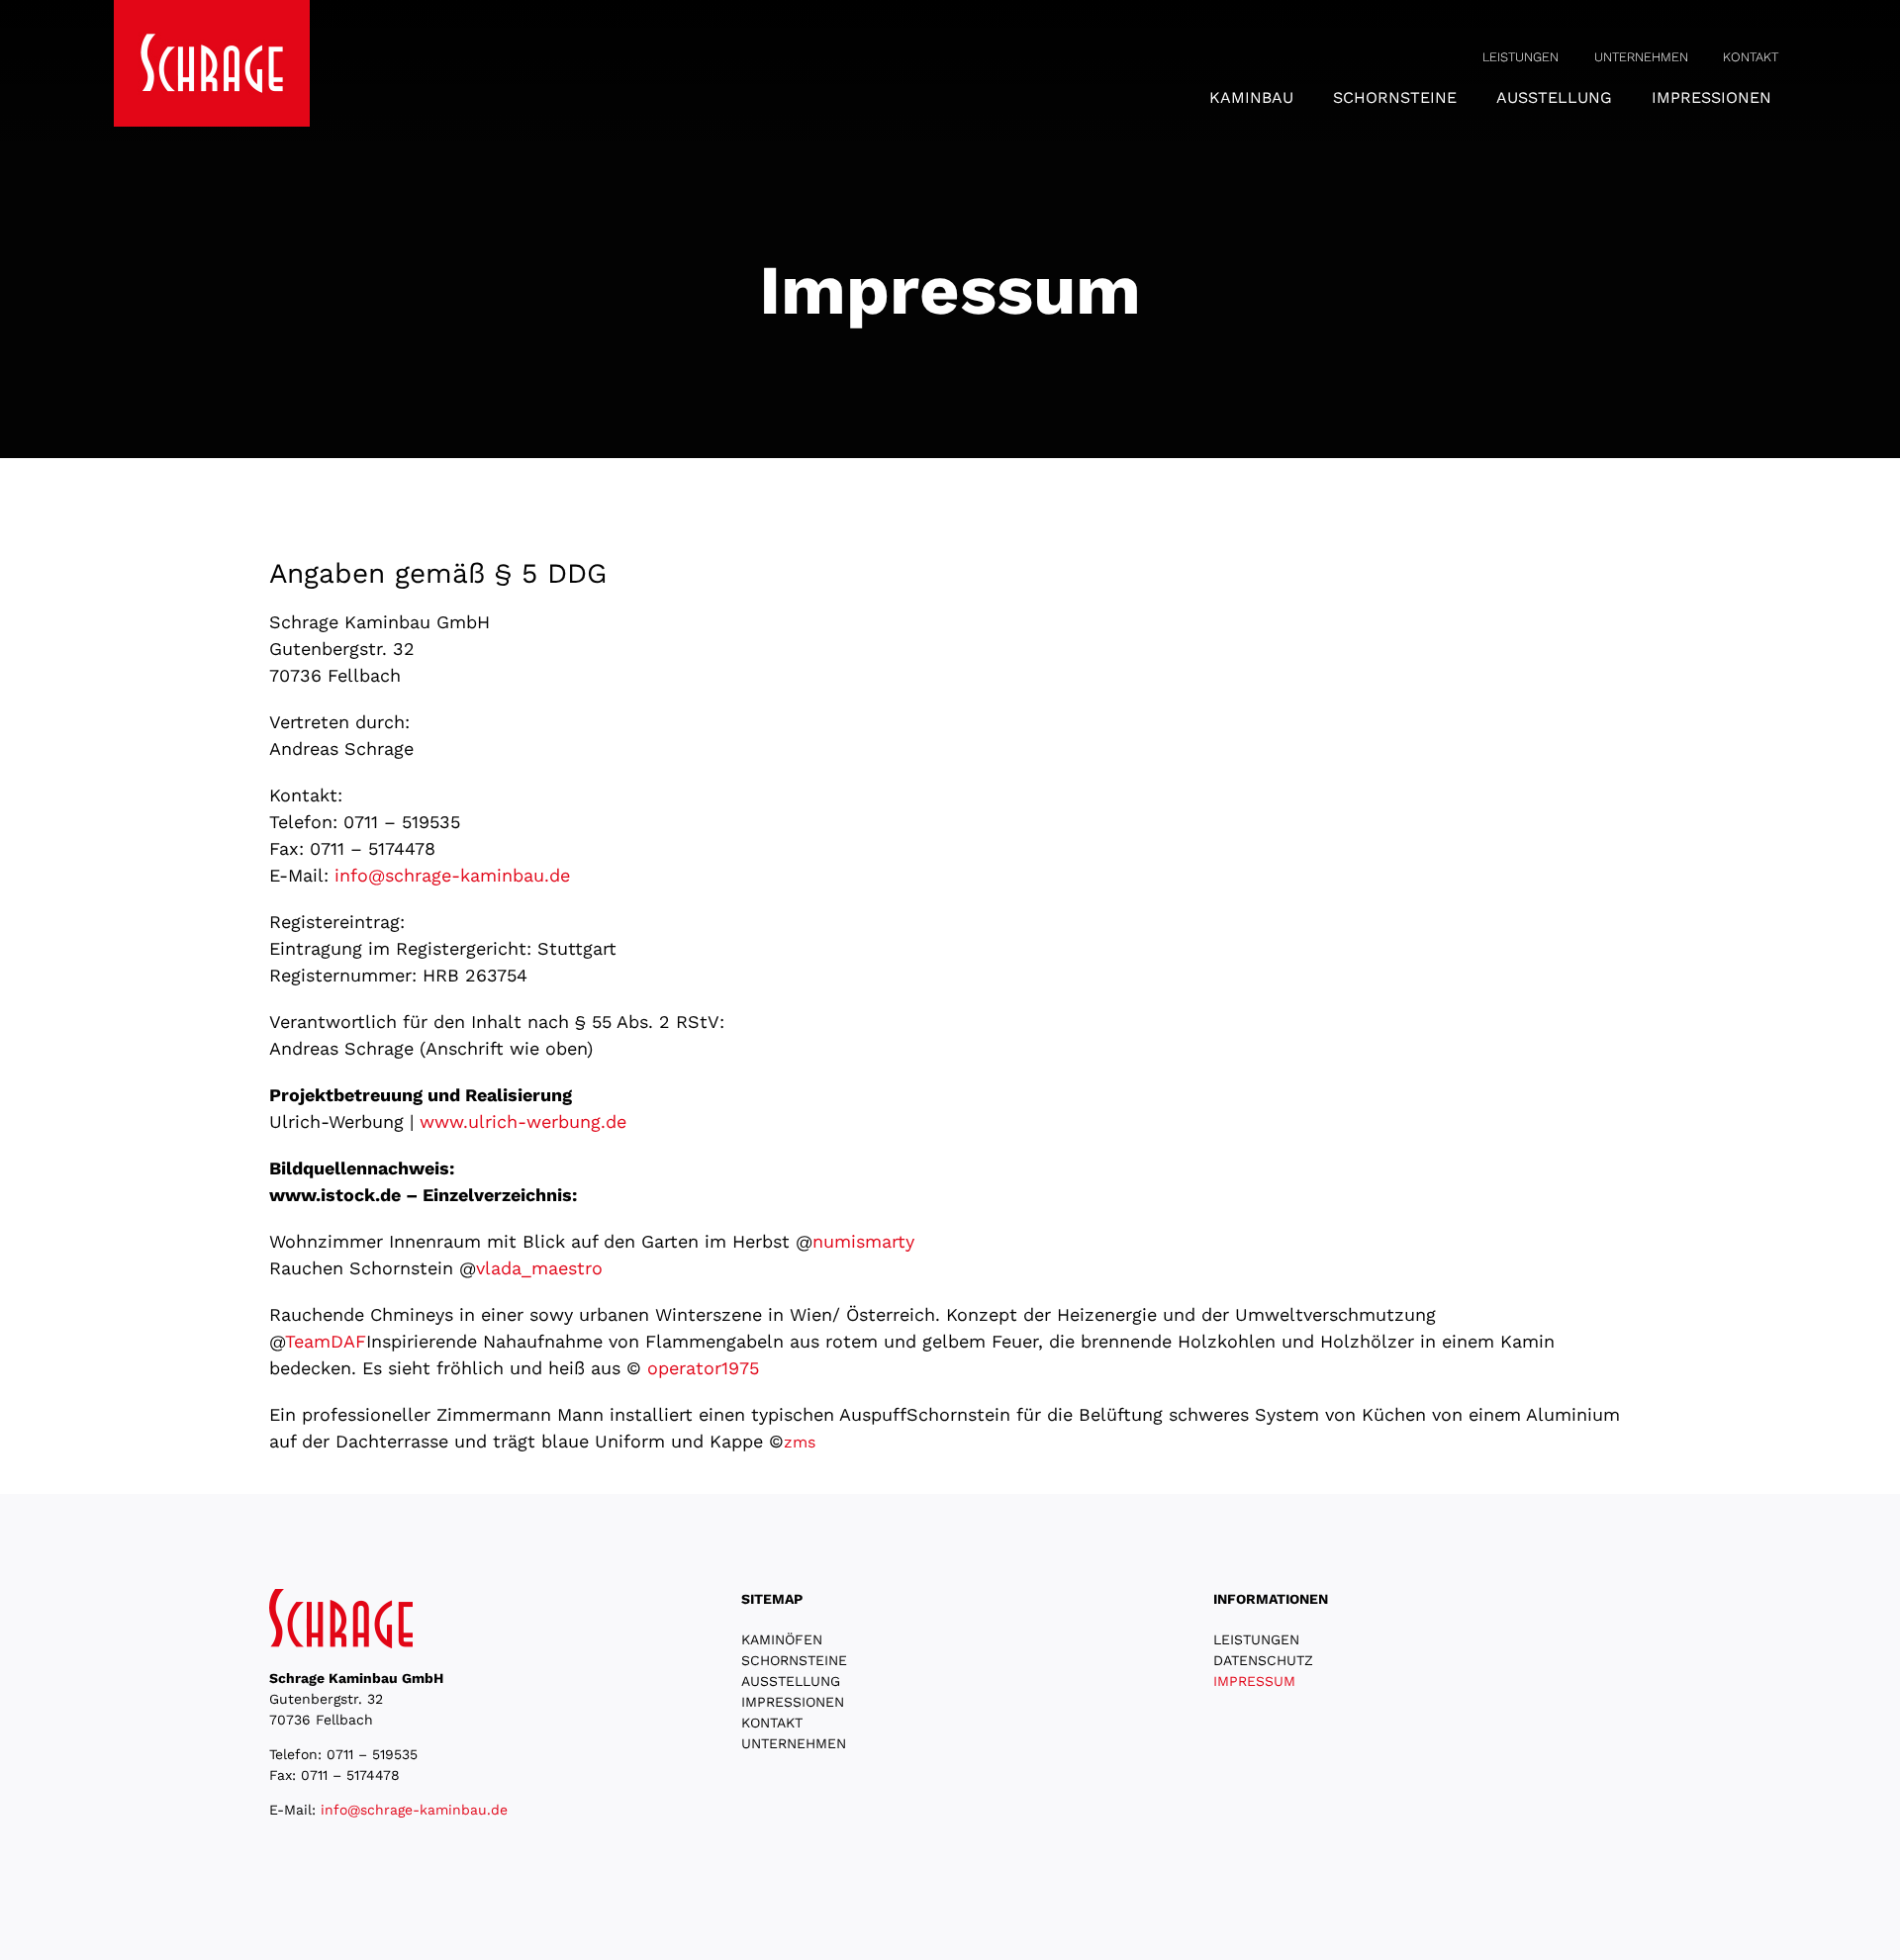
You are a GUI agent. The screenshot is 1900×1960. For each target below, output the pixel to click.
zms (800, 1442)
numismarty (863, 1241)
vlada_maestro (539, 1268)
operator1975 (703, 1368)
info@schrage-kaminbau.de (452, 875)
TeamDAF (326, 1341)
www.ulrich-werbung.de (523, 1121)
